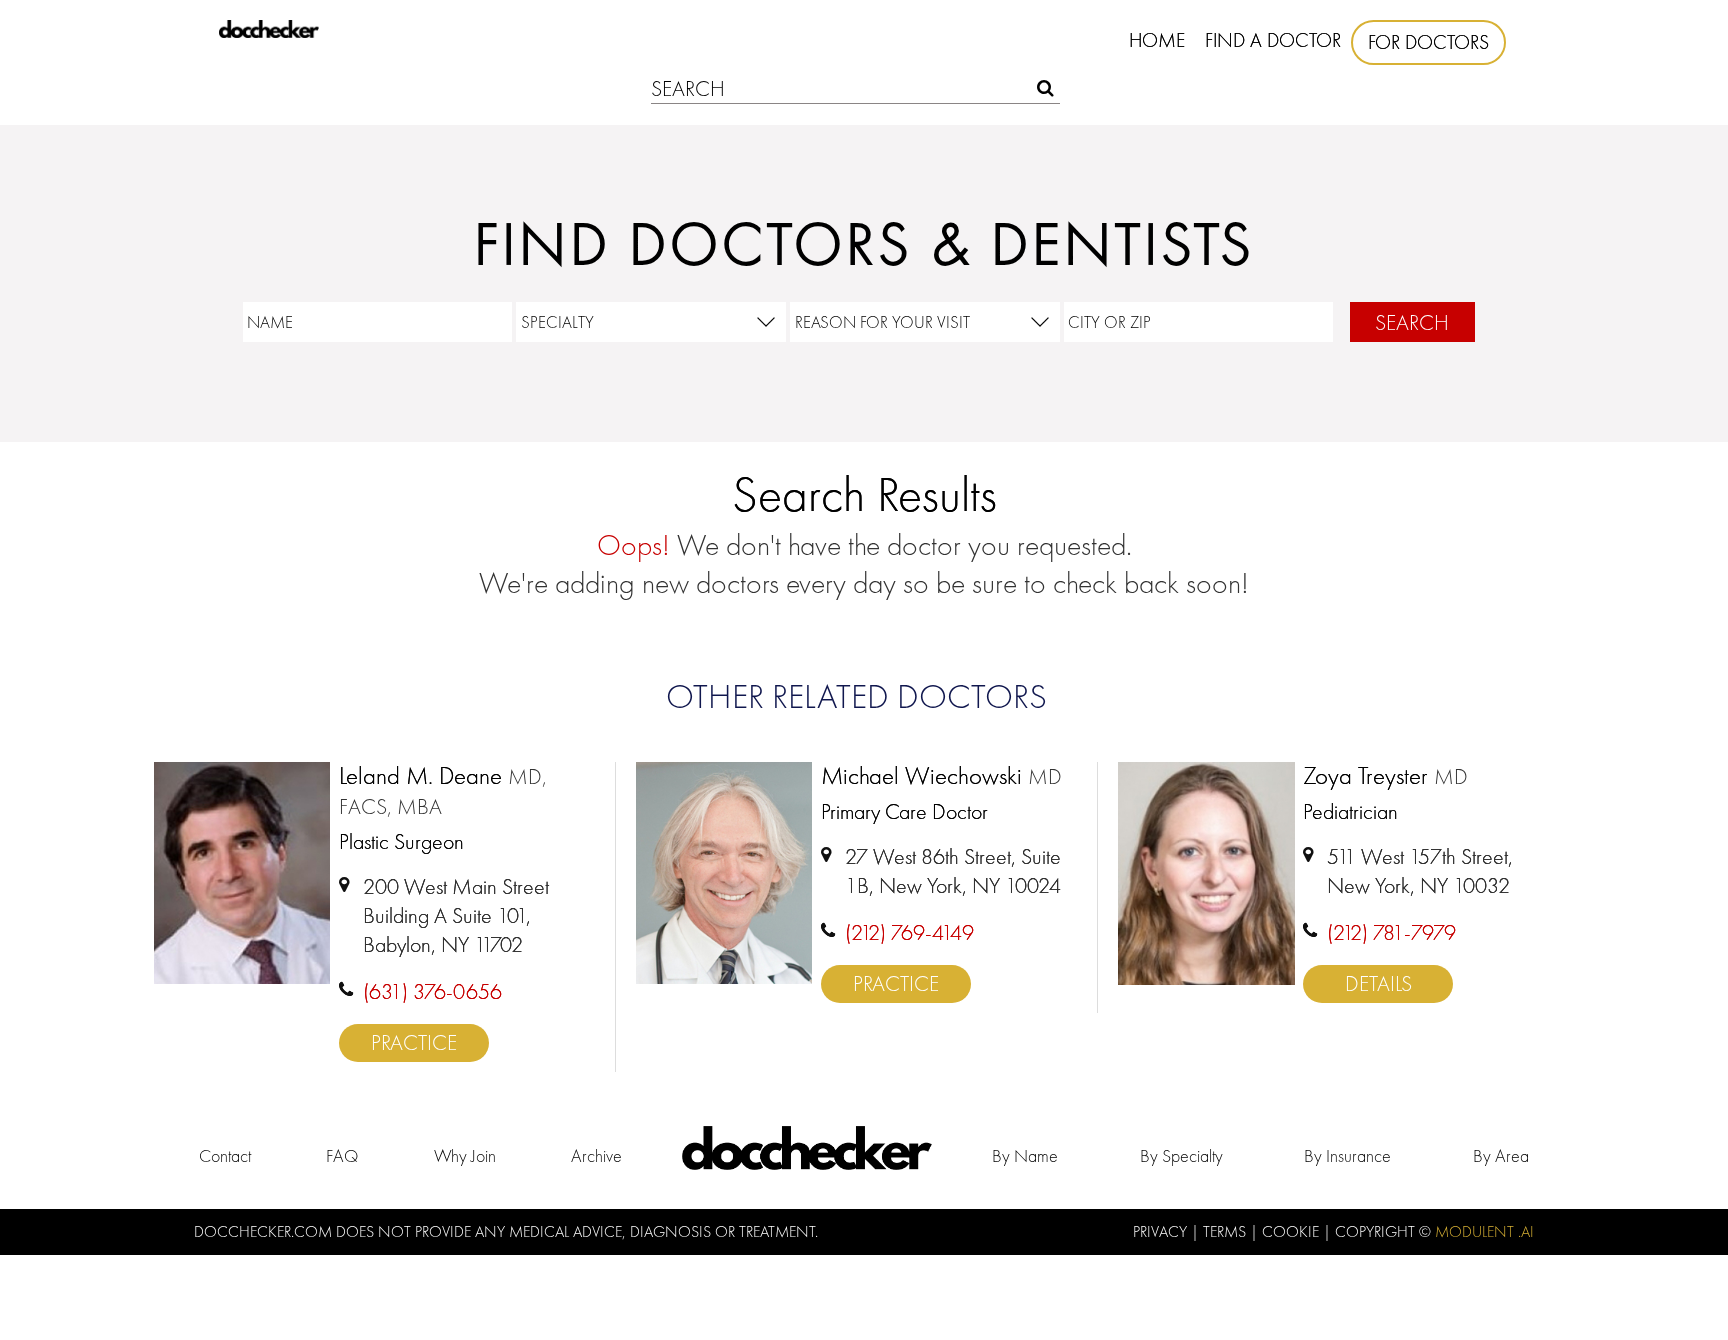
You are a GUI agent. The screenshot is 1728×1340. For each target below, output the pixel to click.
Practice (414, 1042)
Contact (225, 1155)
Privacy (1162, 1231)
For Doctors (1428, 42)
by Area (1501, 1155)
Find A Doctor (1273, 40)
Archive (596, 1155)
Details (1378, 983)
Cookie (1292, 1231)
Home (1157, 40)
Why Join (465, 1155)
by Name (1025, 1155)
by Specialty (1181, 1155)
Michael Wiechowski (941, 777)
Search (1412, 322)
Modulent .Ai (1484, 1231)
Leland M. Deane (443, 791)
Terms (1226, 1231)
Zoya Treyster (1385, 777)
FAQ (342, 1155)
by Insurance (1347, 1155)
